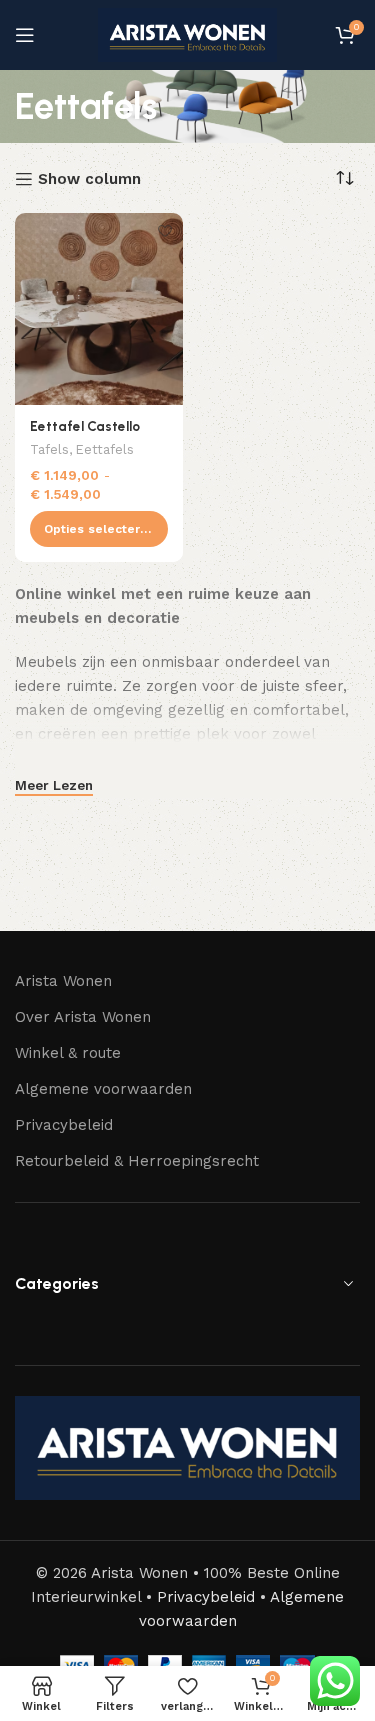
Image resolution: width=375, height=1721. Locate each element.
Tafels (49, 449)
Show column (89, 179)
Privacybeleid (64, 1125)
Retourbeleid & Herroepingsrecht (137, 1161)
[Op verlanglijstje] (165, 230)
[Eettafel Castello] (99, 308)
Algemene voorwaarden (103, 1089)
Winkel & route (68, 1053)
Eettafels (105, 449)
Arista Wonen (63, 981)
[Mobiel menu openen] (25, 35)
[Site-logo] (188, 34)
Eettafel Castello (85, 426)
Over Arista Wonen (83, 1017)
